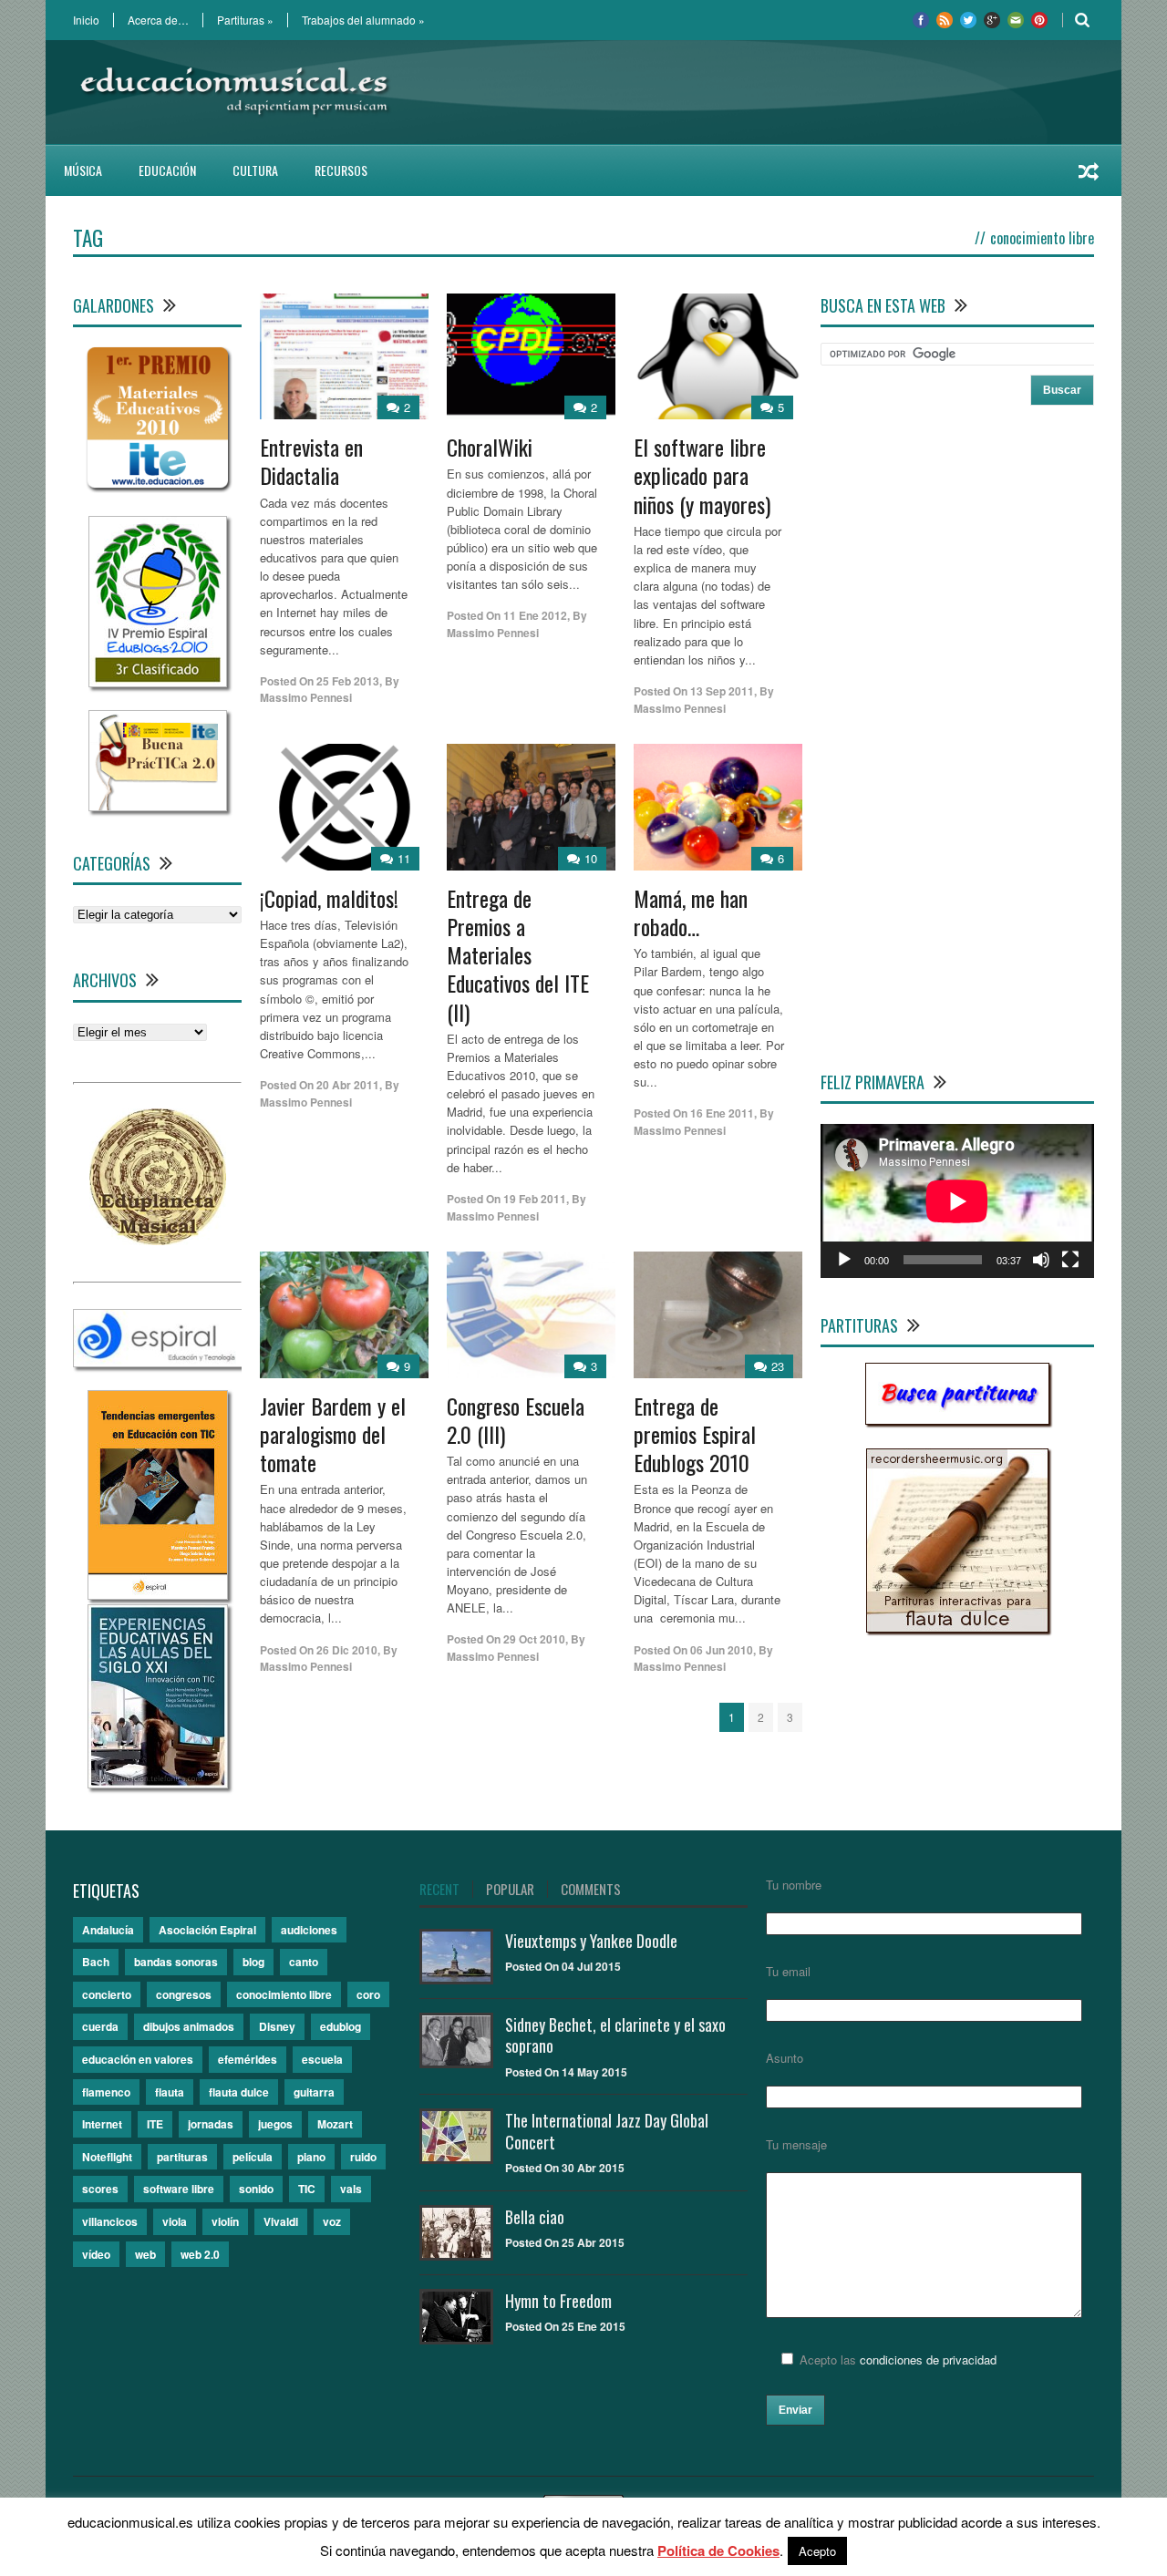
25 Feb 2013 (348, 681)
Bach (96, 1962)
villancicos (110, 2221)
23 (778, 1366)
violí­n (225, 2221)
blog (253, 1962)
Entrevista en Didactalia (311, 461)
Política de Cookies (718, 2550)
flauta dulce (239, 2092)
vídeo (96, 2254)
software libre (179, 2189)
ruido (363, 2157)
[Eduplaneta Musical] (158, 1240)
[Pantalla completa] (1070, 1260)
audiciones (309, 1930)
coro (368, 1994)
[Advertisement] (762, 92)
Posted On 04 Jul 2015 (563, 1966)
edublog (341, 2026)
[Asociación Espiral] (158, 1362)
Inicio (86, 20)
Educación (167, 170)
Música (83, 170)
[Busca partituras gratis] (957, 1420)
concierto (107, 1994)
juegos (275, 2124)
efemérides (248, 2059)
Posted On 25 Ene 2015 (565, 2326)
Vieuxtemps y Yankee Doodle (591, 1941)
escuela (322, 2059)
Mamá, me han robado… (691, 912)
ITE (155, 2124)
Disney (277, 2026)
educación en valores (138, 2059)
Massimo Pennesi (306, 697)
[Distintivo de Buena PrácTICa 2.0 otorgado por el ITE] (158, 806)
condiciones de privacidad (928, 2360)
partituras (182, 2157)
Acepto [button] (817, 2551)
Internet (102, 2124)
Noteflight (107, 2157)
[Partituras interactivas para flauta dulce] (957, 1628)
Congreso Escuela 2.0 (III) (516, 1420)
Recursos (341, 170)
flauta (170, 2092)
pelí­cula (253, 2157)
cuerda (100, 2026)
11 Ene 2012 (535, 615)
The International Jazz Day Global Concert (607, 2131)
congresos (184, 1994)
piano (311, 2157)
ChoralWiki (490, 447)
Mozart (335, 2124)
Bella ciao (535, 2217)
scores (100, 2189)
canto (304, 1962)
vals (351, 2189)
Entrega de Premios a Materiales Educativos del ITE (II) (518, 955)
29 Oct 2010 (534, 1639)
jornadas (211, 2124)
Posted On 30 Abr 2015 (565, 2168)
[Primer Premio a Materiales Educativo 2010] (157, 488)
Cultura (255, 170)
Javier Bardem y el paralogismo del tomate (333, 1434)
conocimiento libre (284, 1994)
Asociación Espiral (207, 1930)
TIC (307, 2189)
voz (332, 2221)
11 (404, 858)
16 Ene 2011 (722, 1113)
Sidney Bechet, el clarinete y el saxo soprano (615, 2035)
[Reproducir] (844, 1260)
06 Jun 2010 (722, 1650)
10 (591, 858)
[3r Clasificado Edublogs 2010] (158, 682)
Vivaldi (281, 2221)
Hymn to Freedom (558, 2301)
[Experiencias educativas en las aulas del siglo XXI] (158, 1783)
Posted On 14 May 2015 (566, 2072)
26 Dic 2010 (347, 1650)
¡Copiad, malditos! (329, 898)
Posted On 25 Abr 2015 (565, 2242)
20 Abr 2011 (348, 1085)
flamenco (106, 2092)
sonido (256, 2189)
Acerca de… (158, 20)
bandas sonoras (176, 1962)
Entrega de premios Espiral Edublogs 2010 (695, 1434)
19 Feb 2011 (535, 1199)
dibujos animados (189, 2026)
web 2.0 (200, 2254)
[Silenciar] (1041, 1260)
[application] (957, 1201)
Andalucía (108, 1930)
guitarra (314, 2092)
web (145, 2254)
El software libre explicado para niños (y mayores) (702, 475)
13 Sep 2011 (722, 691)
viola (175, 2221)
